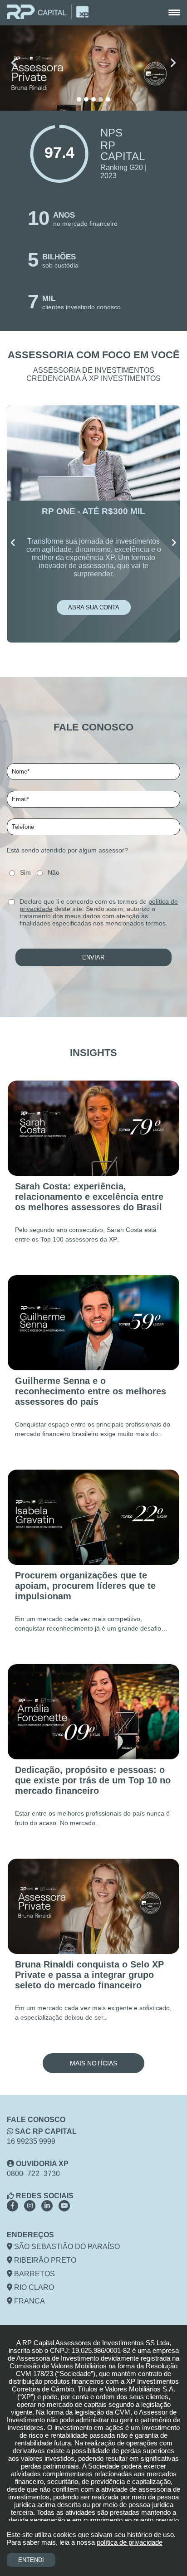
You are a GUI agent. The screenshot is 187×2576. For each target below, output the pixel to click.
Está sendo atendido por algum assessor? (67, 850)
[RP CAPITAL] (48, 13)
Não (54, 872)
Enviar (93, 957)
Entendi (31, 2560)
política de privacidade (130, 2542)
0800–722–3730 (33, 2174)
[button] (79, 99)
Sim (25, 872)
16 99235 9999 (31, 2141)
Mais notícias (93, 2063)
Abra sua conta (94, 607)
